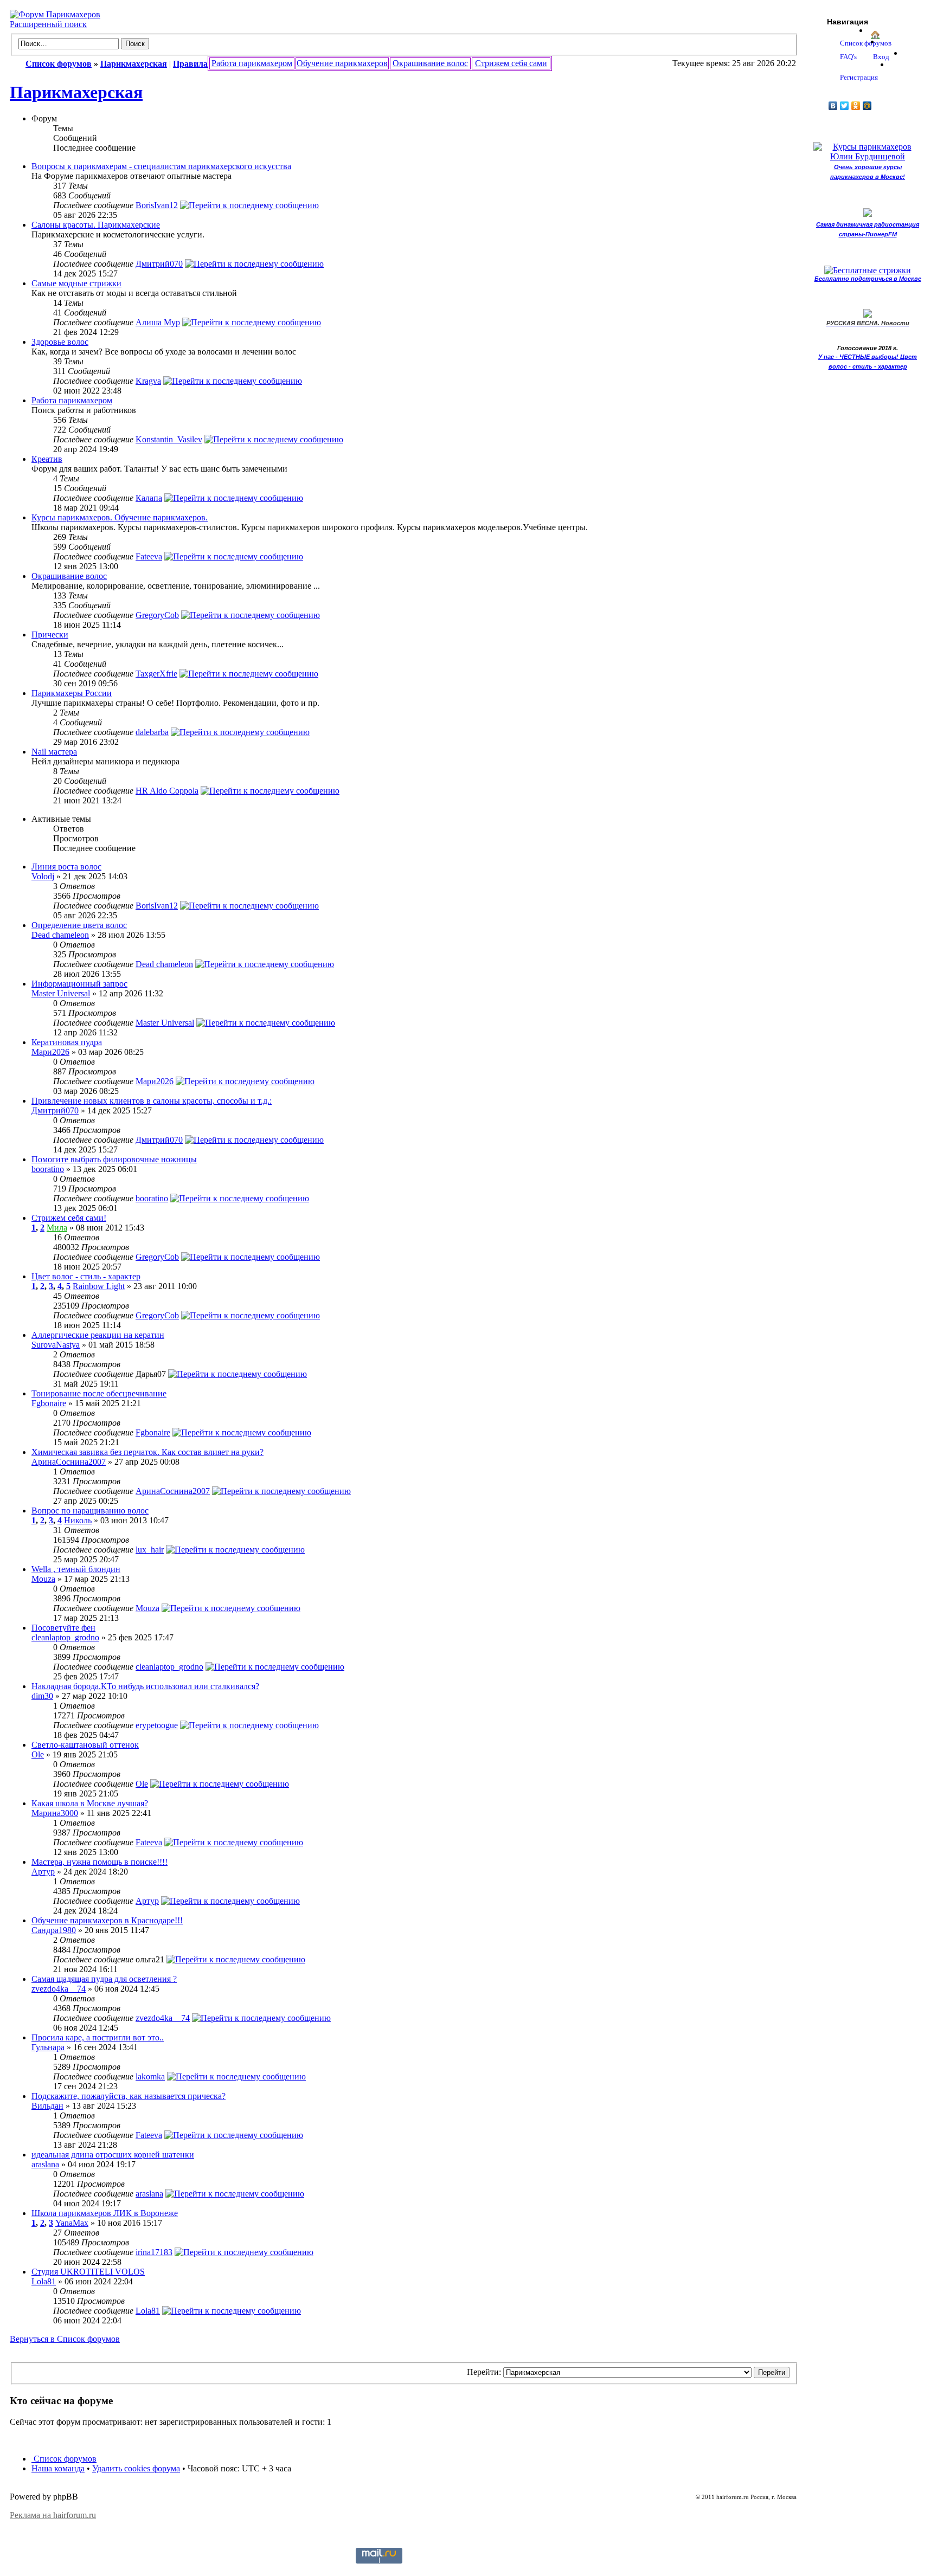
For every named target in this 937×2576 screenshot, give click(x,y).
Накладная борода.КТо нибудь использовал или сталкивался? (145, 1686)
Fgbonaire (49, 1403)
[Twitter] (845, 106)
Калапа (149, 498)
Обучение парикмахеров (342, 63)
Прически (50, 635)
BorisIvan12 (157, 205)
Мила (57, 1228)
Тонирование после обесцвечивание (99, 1393)
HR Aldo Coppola (167, 791)
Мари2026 (50, 1052)
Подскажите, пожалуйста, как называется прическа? (129, 2096)
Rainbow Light (99, 1286)
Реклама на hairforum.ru (53, 2515)
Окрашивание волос (430, 63)
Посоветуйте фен (63, 1628)
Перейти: (484, 2372)
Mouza (43, 1579)
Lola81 (44, 2281)
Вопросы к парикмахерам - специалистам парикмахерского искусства (161, 166)
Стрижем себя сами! (69, 1218)
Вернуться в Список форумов (65, 2339)
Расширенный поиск (48, 24)
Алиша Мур (158, 322)
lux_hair (150, 1550)
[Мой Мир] (867, 106)
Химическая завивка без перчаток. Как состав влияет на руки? (147, 1452)
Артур (43, 1872)
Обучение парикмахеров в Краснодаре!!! (107, 1920)
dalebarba (152, 732)
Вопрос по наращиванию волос (90, 1511)
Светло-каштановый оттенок (85, 1745)
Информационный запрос (79, 984)
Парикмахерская (76, 92)
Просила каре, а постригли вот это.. (98, 2037)
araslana (45, 2164)
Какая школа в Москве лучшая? (90, 1803)
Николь (78, 1520)
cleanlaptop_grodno (65, 1637)
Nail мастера (54, 752)
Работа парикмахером (252, 63)
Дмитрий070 (159, 264)
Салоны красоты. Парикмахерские (96, 225)
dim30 (42, 1696)
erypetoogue (157, 1725)
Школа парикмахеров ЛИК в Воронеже (105, 2213)
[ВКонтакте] (833, 106)
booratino (48, 1169)
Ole (38, 1754)
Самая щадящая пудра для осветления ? (104, 1979)
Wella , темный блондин (76, 1569)
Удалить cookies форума (136, 2468)
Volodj (43, 876)
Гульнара (48, 2047)
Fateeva (149, 556)
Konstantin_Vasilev (169, 439)
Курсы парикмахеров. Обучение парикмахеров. (120, 517)
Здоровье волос (60, 342)
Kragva (148, 381)
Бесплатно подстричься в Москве (868, 279)
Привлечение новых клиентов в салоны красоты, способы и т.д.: (152, 1101)
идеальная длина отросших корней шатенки (113, 2155)
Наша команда (58, 2468)
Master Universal (61, 993)
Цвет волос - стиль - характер (86, 1276)
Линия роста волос (66, 867)
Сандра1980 (54, 1930)
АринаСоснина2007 (69, 1462)
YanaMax (72, 2223)
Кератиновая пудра (67, 1042)
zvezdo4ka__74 (59, 1989)
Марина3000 (55, 1813)
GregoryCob (157, 615)
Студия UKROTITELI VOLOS (88, 2272)
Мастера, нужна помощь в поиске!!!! (100, 1862)
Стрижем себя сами (511, 63)
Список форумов (64, 2459)
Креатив (47, 459)
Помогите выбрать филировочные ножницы (114, 1159)
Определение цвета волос (79, 925)
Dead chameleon (60, 935)
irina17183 (154, 2252)
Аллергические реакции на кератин (98, 1335)
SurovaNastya (56, 1345)
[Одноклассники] (856, 106)
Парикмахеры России (72, 693)
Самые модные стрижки (76, 283)
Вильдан (47, 2106)
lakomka (150, 2076)
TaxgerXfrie (156, 674)
